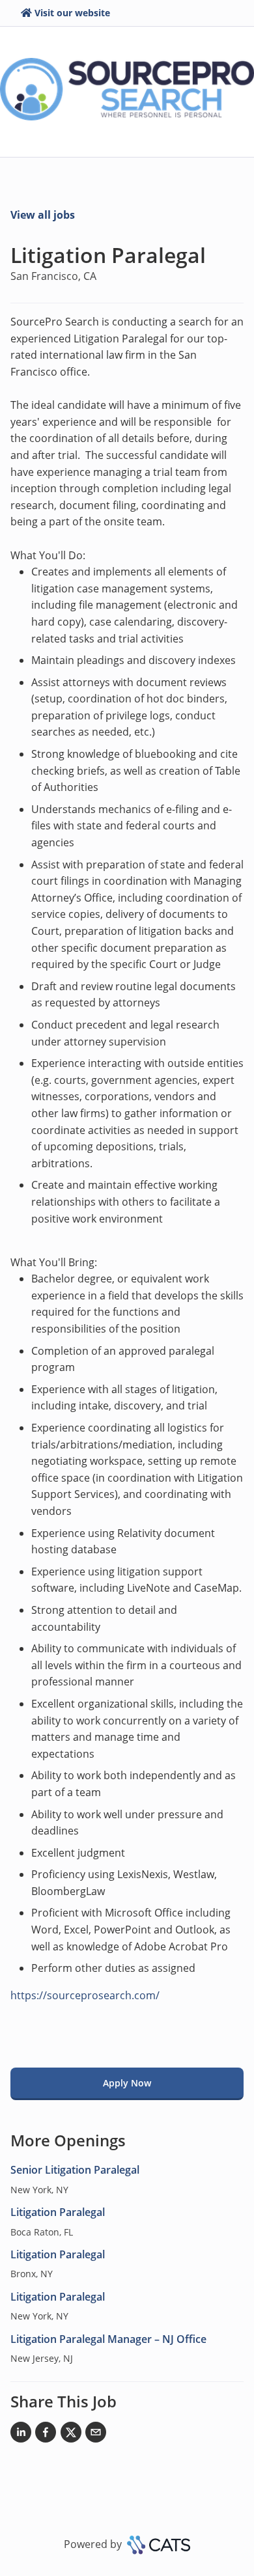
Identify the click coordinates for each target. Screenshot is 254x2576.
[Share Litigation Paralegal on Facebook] (46, 2435)
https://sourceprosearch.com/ (85, 1995)
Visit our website (72, 13)
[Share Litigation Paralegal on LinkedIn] (21, 2435)
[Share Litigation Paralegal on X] (71, 2435)
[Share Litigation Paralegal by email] (96, 2435)
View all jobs (43, 215)
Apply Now (127, 2083)
